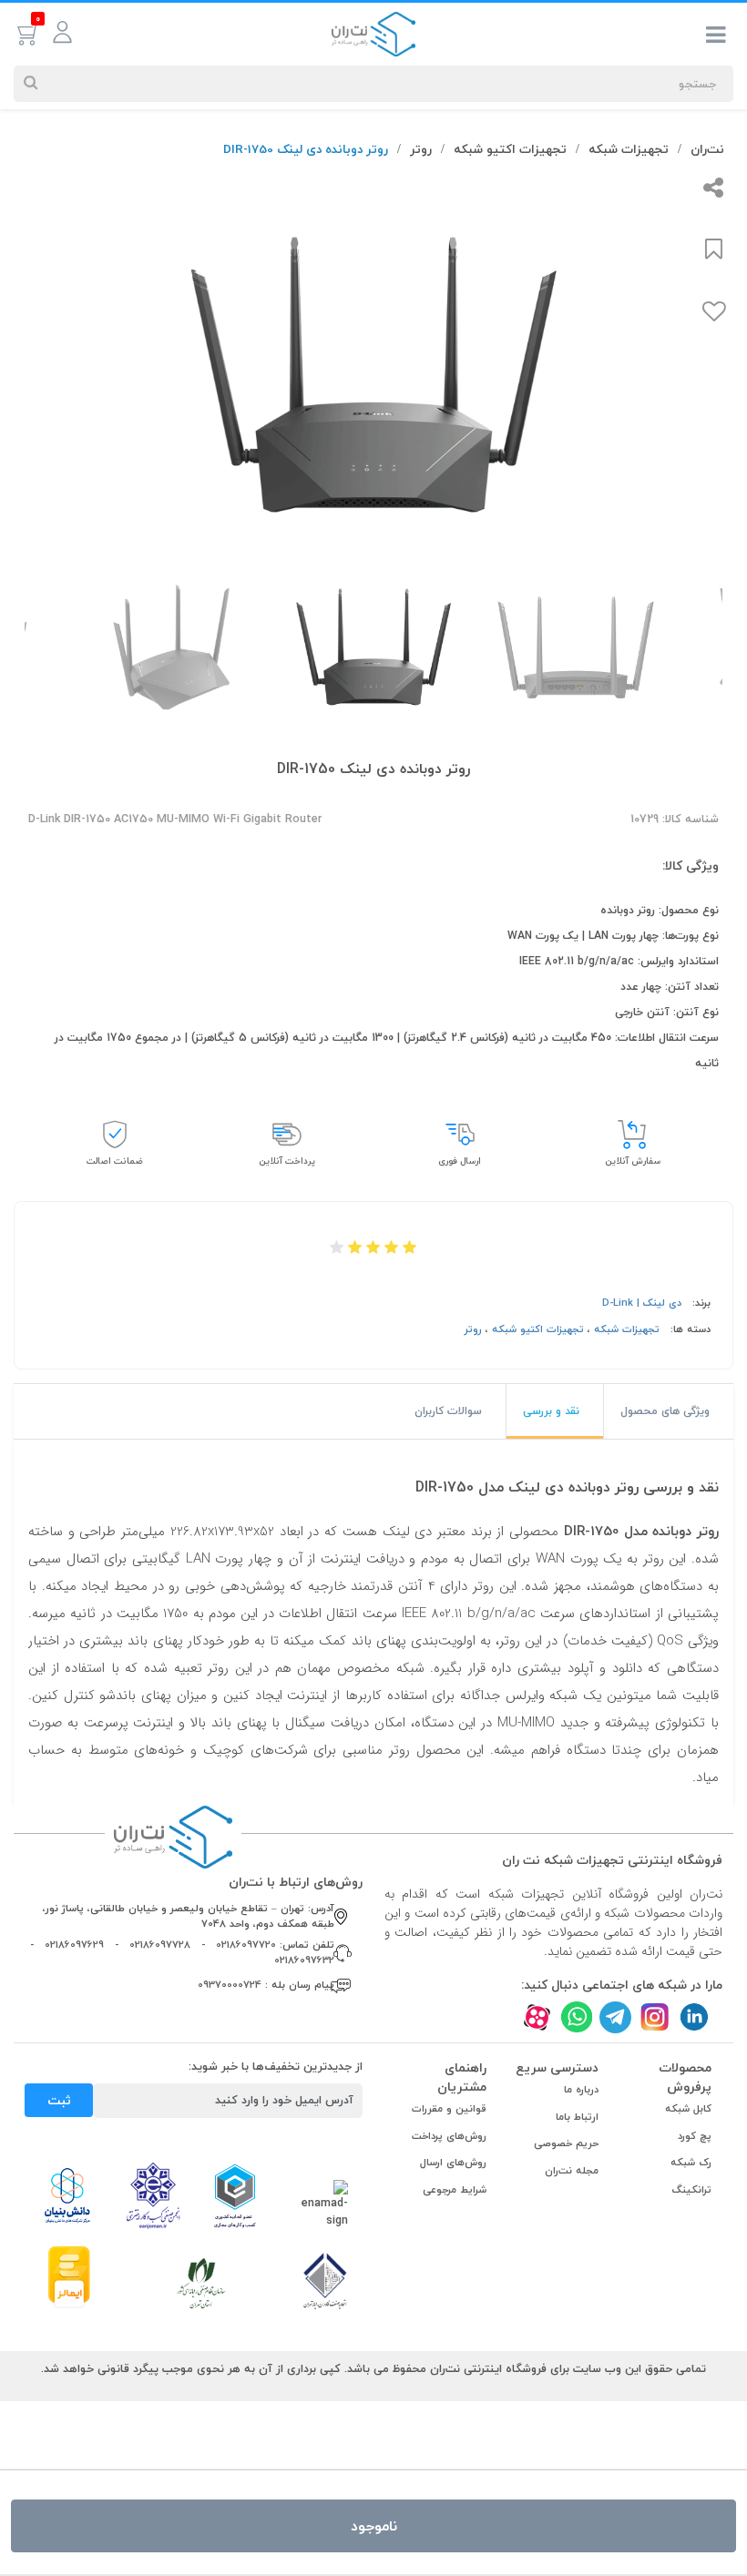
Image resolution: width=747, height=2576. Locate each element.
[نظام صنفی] (201, 2282)
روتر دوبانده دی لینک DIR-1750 (306, 149)
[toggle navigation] (716, 38)
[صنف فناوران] (325, 2280)
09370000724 (230, 1985)
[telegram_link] (615, 2016)
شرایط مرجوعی (455, 2189)
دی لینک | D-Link (642, 1303)
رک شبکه (691, 2162)
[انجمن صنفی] (153, 2194)
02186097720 (246, 1945)
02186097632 (304, 1960)
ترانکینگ (692, 2189)
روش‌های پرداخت (449, 2136)
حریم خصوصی (566, 2143)
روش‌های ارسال (453, 2162)
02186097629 (74, 1945)
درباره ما (581, 2089)
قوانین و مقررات (449, 2108)
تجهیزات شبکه (629, 149)
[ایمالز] (69, 2276)
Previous (736, 366)
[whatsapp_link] (576, 2016)
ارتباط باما (577, 2117)
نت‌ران (707, 149)
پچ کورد (695, 2136)
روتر (421, 149)
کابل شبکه (688, 2108)
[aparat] (537, 2016)
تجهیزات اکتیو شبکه (510, 149)
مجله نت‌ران (572, 2170)
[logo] (373, 33)
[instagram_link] (655, 2016)
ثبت (59, 2100)
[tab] (669, 1411)
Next (15, 366)
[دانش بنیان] (67, 2194)
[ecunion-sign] (235, 2195)
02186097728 (160, 1945)
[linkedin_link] (694, 2016)
